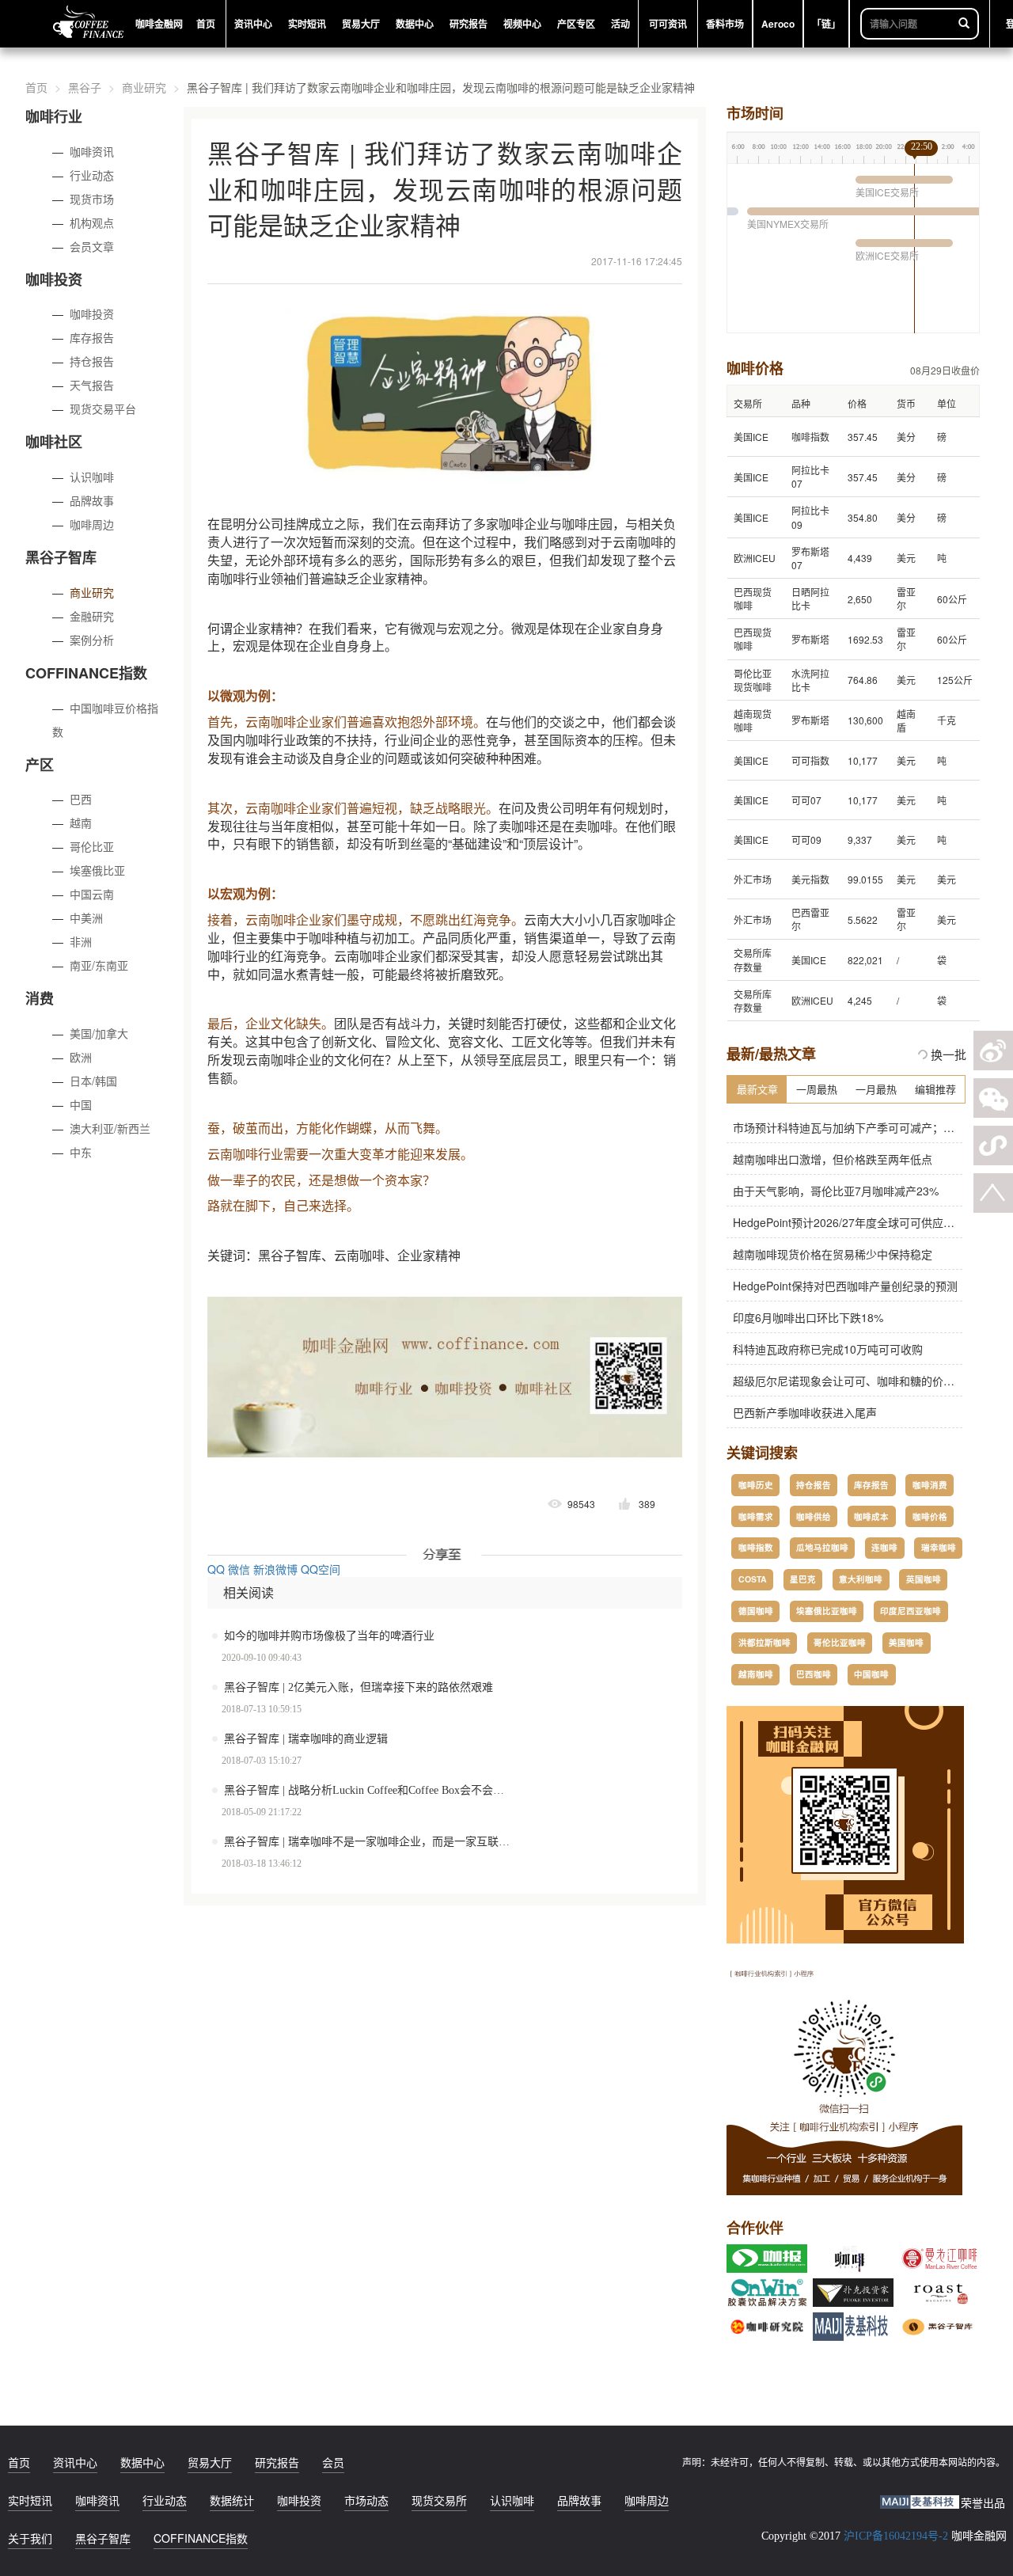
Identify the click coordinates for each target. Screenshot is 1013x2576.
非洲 (81, 941)
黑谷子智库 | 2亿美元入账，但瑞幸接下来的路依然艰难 (359, 1687)
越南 (81, 823)
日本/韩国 (93, 1081)
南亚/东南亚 (99, 965)
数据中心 (142, 2462)
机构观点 (92, 222)
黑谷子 (85, 87)
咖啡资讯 (92, 151)
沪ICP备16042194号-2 (896, 2536)
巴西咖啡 (814, 1674)
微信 (239, 1569)
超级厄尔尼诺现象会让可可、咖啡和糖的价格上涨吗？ (863, 1381)
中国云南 (92, 894)
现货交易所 (439, 2500)
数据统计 (232, 2500)
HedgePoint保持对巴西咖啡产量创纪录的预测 (842, 1286)
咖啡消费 (930, 1485)
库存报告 (92, 337)
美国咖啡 (906, 1642)
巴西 (81, 799)
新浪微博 (275, 1569)
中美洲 (86, 918)
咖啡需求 (756, 1516)
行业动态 (92, 175)
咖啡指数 (756, 1547)
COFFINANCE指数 (201, 2538)
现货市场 (92, 199)
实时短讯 (30, 2500)
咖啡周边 (92, 524)
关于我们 (30, 2538)
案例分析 (92, 640)
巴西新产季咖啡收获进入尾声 (802, 1412)
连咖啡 (884, 1547)
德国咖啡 (756, 1611)
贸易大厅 (210, 2462)
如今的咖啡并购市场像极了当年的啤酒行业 (329, 1636)
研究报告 (277, 2462)
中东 (81, 1152)
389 (647, 1504)
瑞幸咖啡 (939, 1547)
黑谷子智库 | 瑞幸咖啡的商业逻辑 (306, 1739)
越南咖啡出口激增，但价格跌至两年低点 (829, 1159)
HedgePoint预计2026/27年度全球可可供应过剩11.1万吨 (868, 1222)
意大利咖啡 (861, 1579)
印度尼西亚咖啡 (911, 1611)
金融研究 (92, 616)
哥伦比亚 (92, 846)
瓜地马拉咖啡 (822, 1547)
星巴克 (803, 1579)
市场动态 (366, 2500)
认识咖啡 (92, 477)
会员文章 (92, 246)
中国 (81, 1104)
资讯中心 (75, 2462)
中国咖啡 (871, 1674)
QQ (216, 1569)
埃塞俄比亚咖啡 (827, 1611)
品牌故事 (92, 500)
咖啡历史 (756, 1485)
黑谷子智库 (103, 2538)
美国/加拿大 (99, 1033)
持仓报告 (92, 361)
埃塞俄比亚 (97, 870)
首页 (36, 87)
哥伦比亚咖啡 (840, 1642)
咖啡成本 (871, 1516)
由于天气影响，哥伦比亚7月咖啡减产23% (833, 1191)
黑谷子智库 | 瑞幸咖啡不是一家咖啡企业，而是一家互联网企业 (378, 1842)
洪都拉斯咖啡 (764, 1642)
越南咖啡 (756, 1674)
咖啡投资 (92, 313)
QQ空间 (321, 1569)
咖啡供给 (814, 1516)
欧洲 (81, 1057)
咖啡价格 (930, 1516)
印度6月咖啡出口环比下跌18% (805, 1317)
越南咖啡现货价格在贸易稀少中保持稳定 (829, 1254)
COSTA (753, 1579)
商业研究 (144, 87)
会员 (333, 2462)
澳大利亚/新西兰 (110, 1128)
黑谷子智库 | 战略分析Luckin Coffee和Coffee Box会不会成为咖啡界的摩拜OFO (378, 1790)
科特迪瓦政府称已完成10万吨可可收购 (825, 1349)
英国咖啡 (924, 1579)
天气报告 (92, 385)
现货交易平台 (103, 408)
